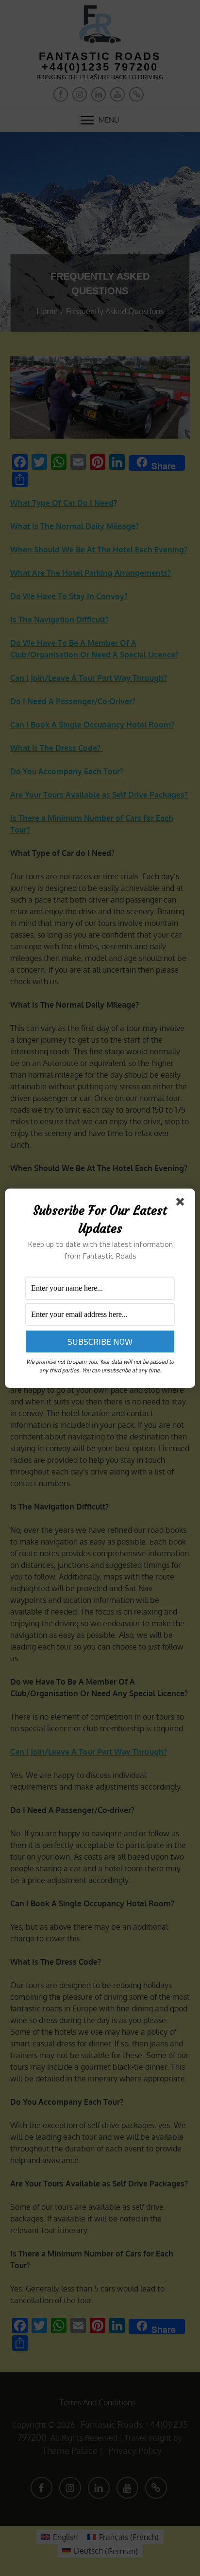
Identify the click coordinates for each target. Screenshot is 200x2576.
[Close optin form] (182, 1204)
